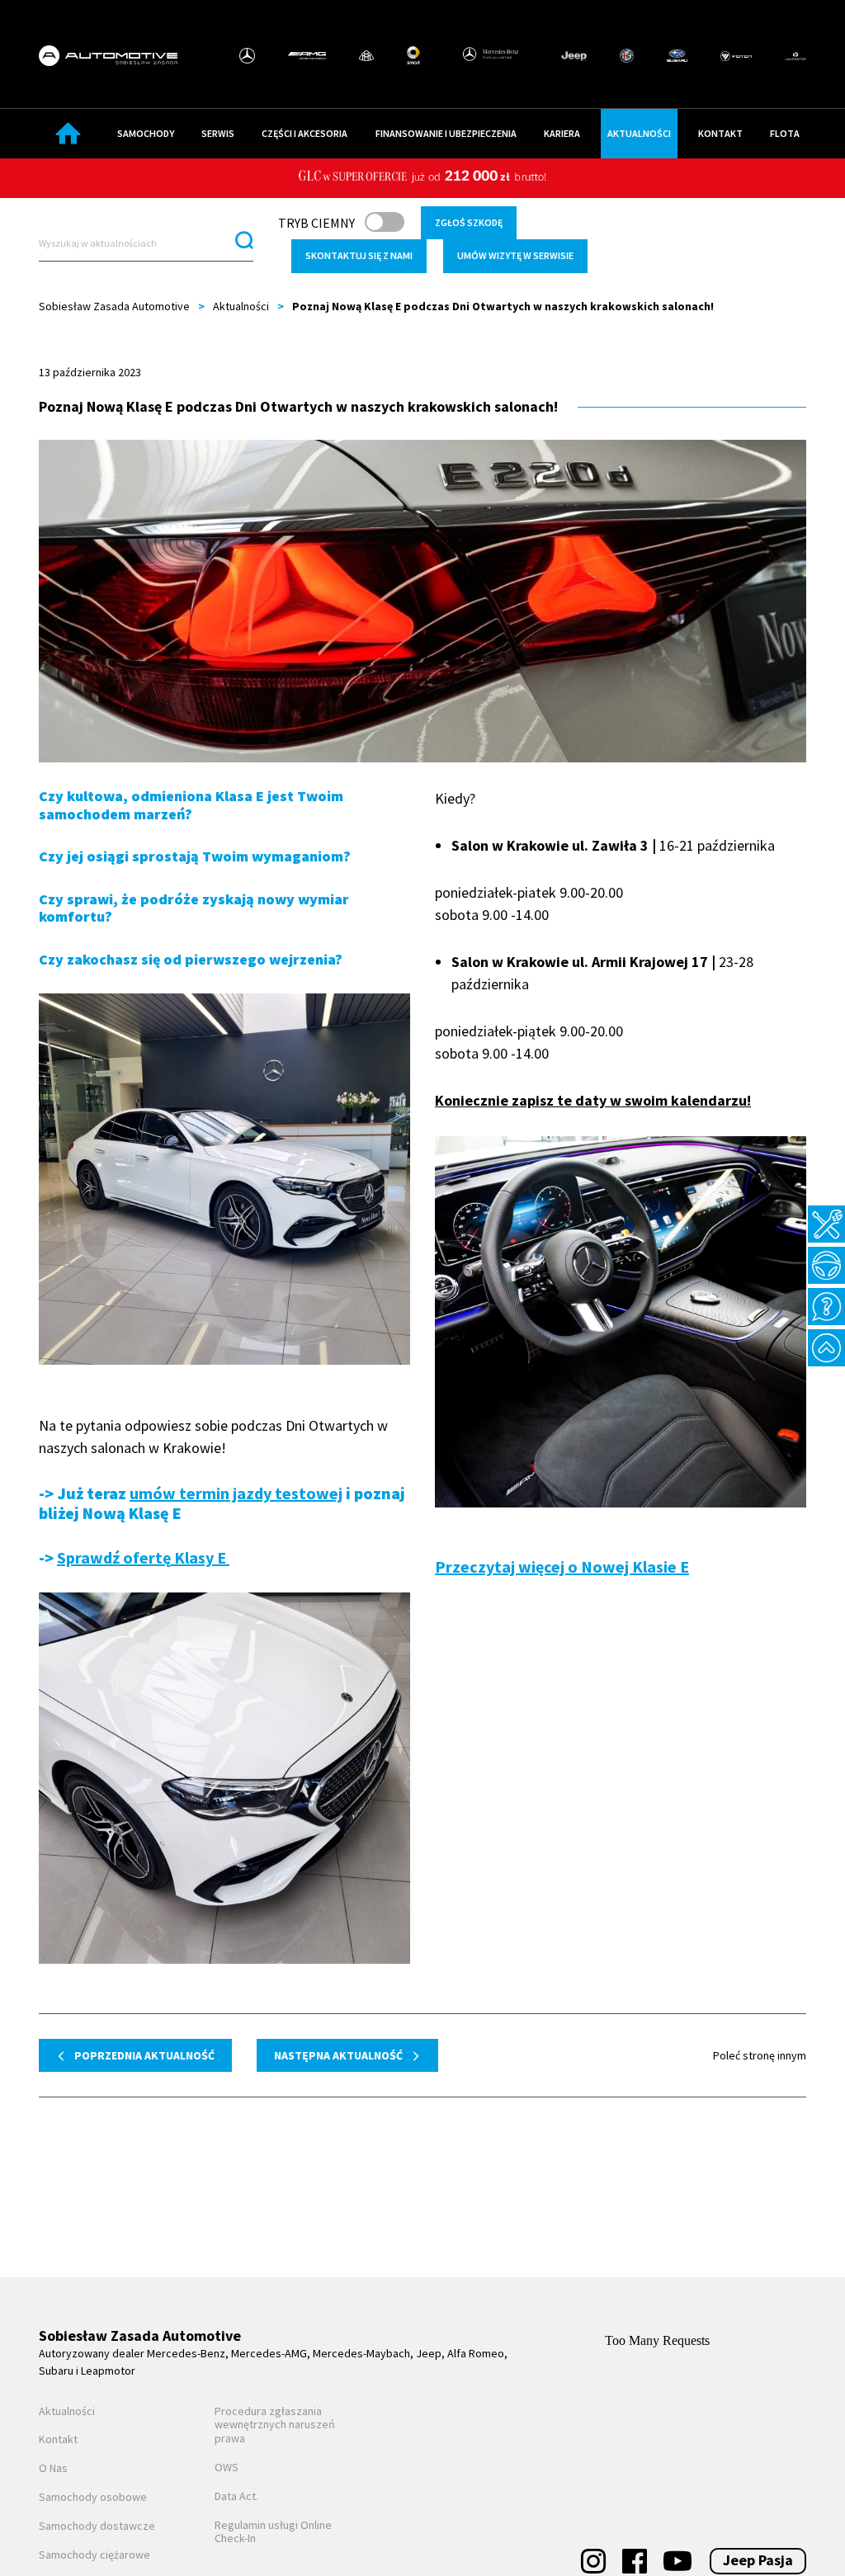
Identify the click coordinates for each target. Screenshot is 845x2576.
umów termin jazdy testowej (236, 1493)
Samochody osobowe (93, 2497)
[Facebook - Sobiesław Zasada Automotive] (635, 2561)
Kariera (562, 133)
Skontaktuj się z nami (359, 255)
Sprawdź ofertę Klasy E (143, 1557)
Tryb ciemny (316, 223)
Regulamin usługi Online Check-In (273, 2532)
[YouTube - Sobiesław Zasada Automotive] (677, 2561)
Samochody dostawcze (97, 2526)
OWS (227, 2467)
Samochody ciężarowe (94, 2555)
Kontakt (720, 133)
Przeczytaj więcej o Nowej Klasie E (562, 1566)
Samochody (146, 133)
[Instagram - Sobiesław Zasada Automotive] (593, 2561)
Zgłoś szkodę (469, 222)
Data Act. (236, 2496)
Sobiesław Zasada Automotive (114, 306)
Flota (785, 133)
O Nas (53, 2468)
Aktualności (639, 133)
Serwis (218, 133)
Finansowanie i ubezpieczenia (446, 133)
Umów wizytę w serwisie (515, 255)
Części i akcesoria (304, 133)
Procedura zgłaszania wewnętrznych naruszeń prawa (275, 2425)
